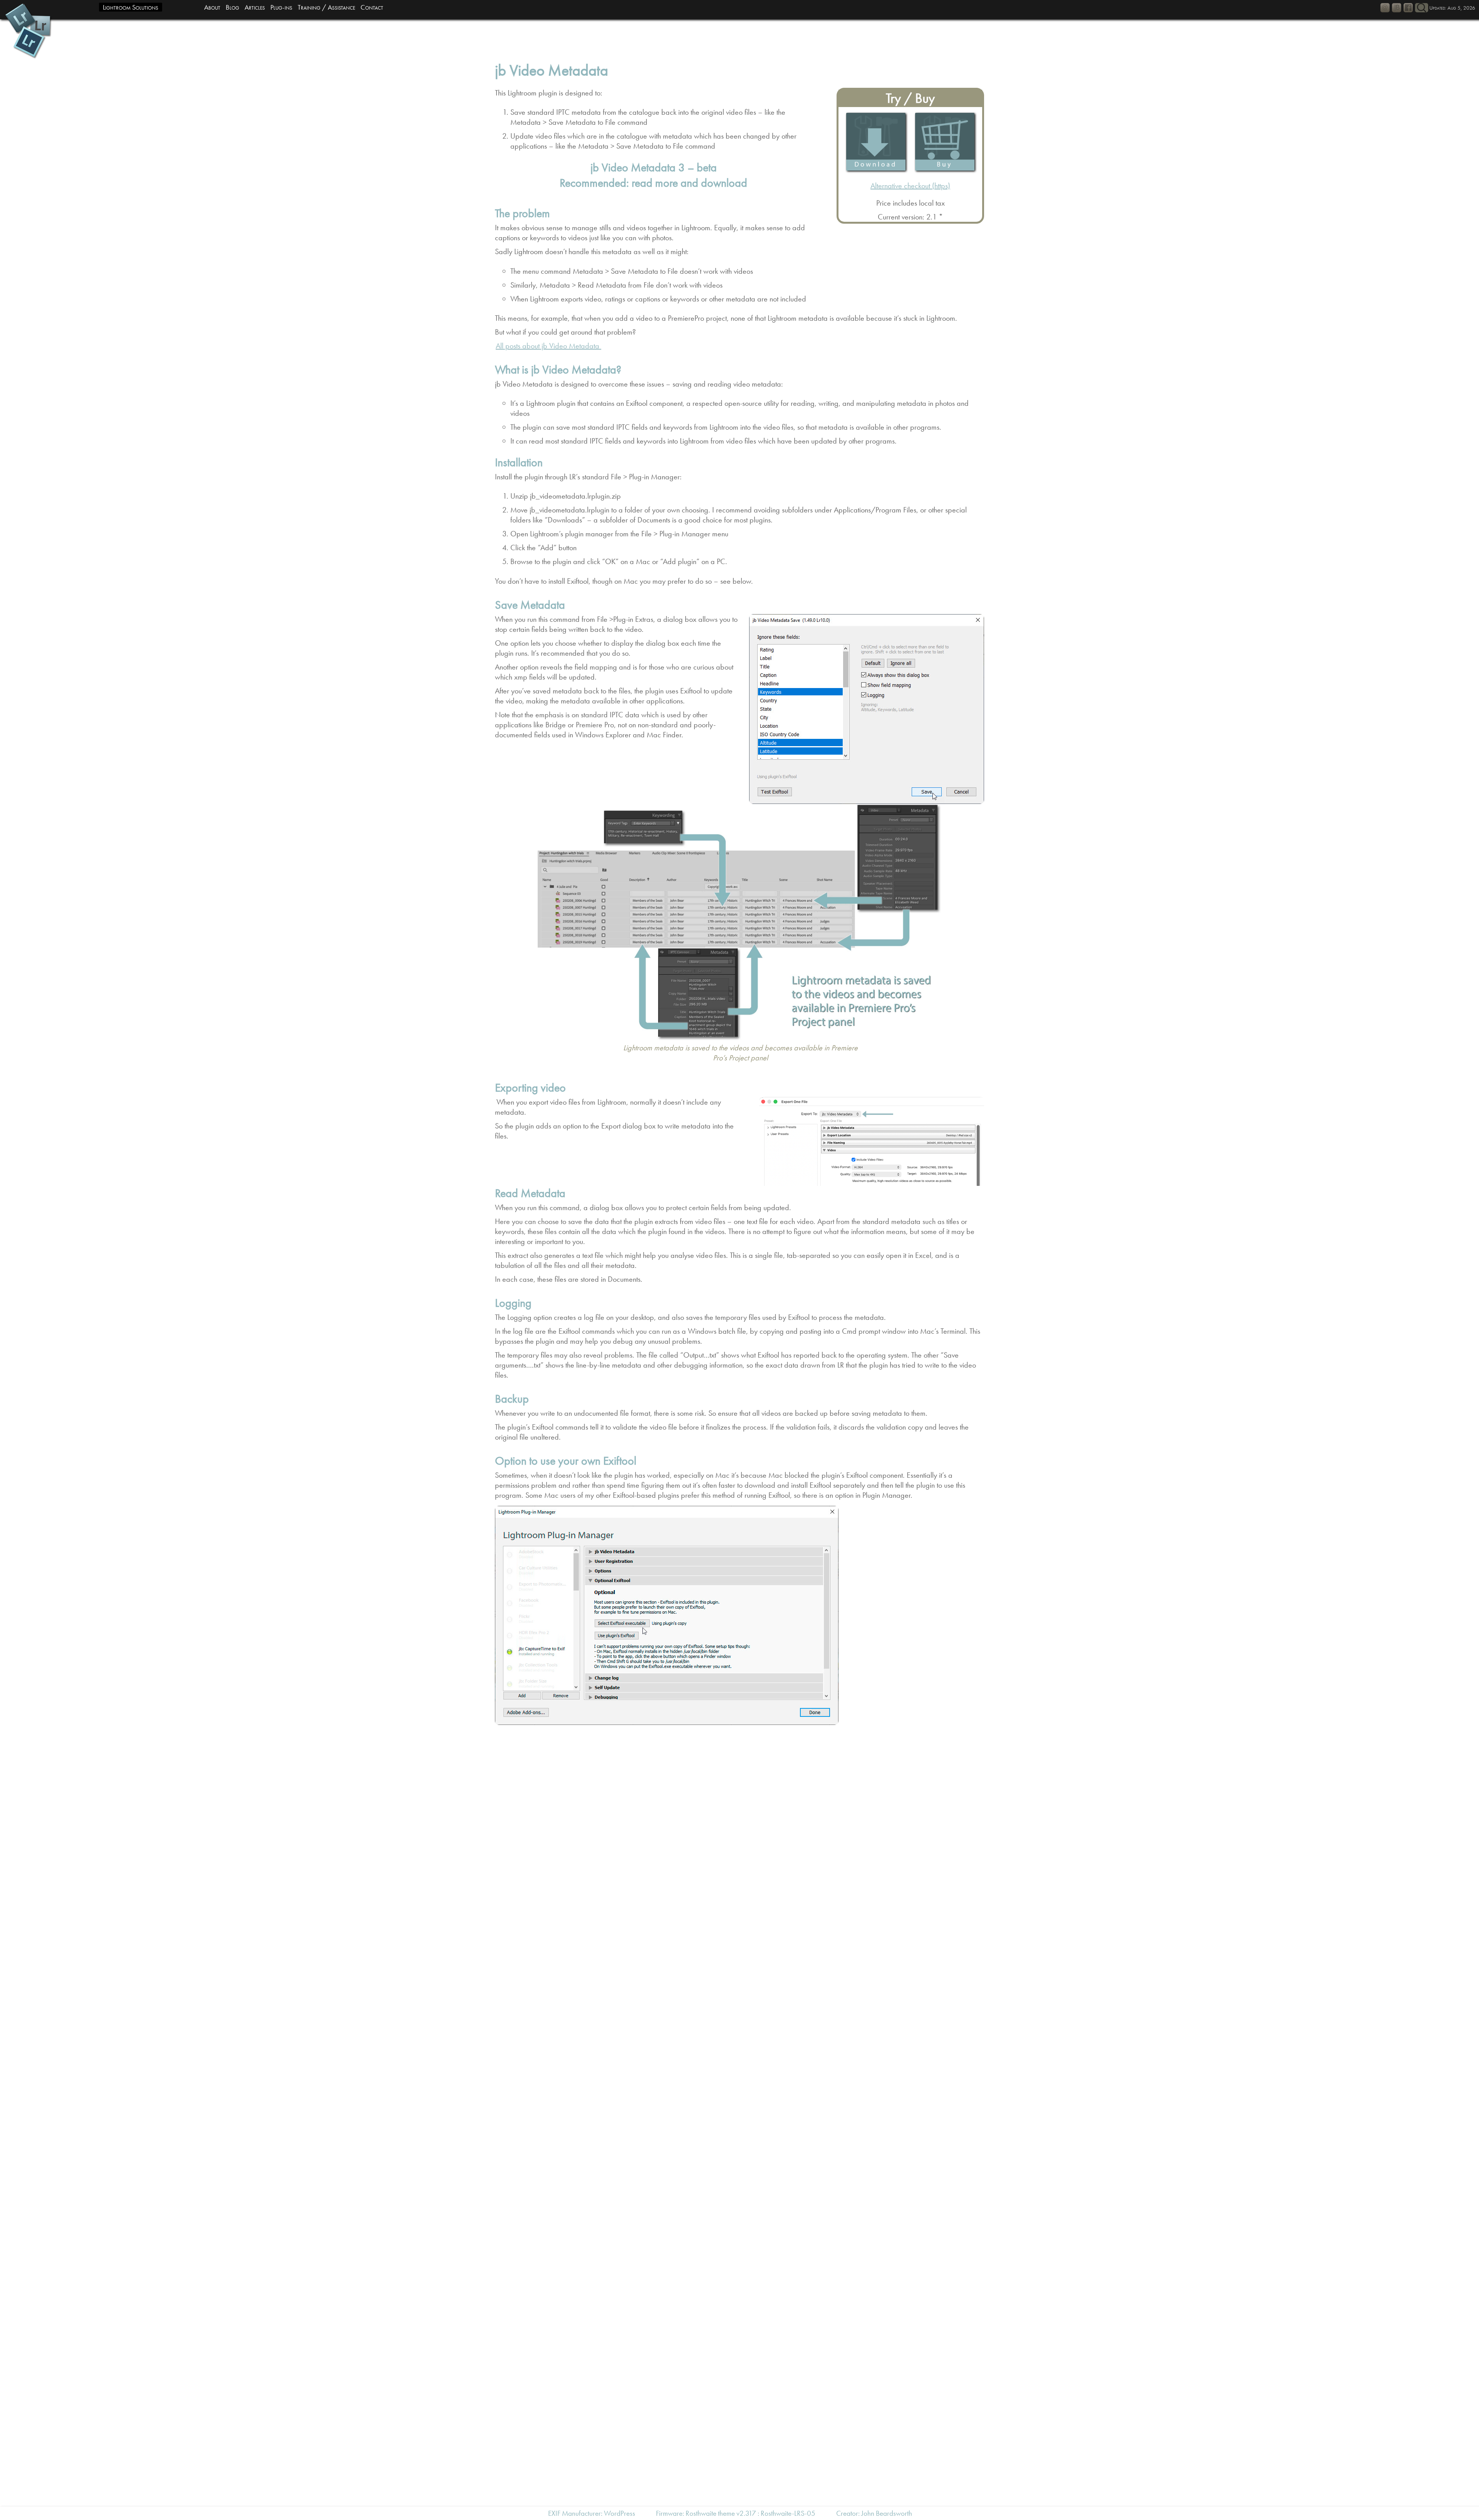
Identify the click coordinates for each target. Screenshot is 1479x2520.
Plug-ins (281, 7)
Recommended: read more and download (653, 183)
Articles (255, 7)
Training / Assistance (326, 7)
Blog (232, 7)
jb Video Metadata (552, 70)
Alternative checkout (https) (910, 186)
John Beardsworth (887, 2513)
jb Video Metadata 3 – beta (654, 167)
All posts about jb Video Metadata (548, 346)
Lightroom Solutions (131, 7)
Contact (372, 7)
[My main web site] (1397, 8)
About (212, 7)
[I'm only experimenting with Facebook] (1408, 8)
